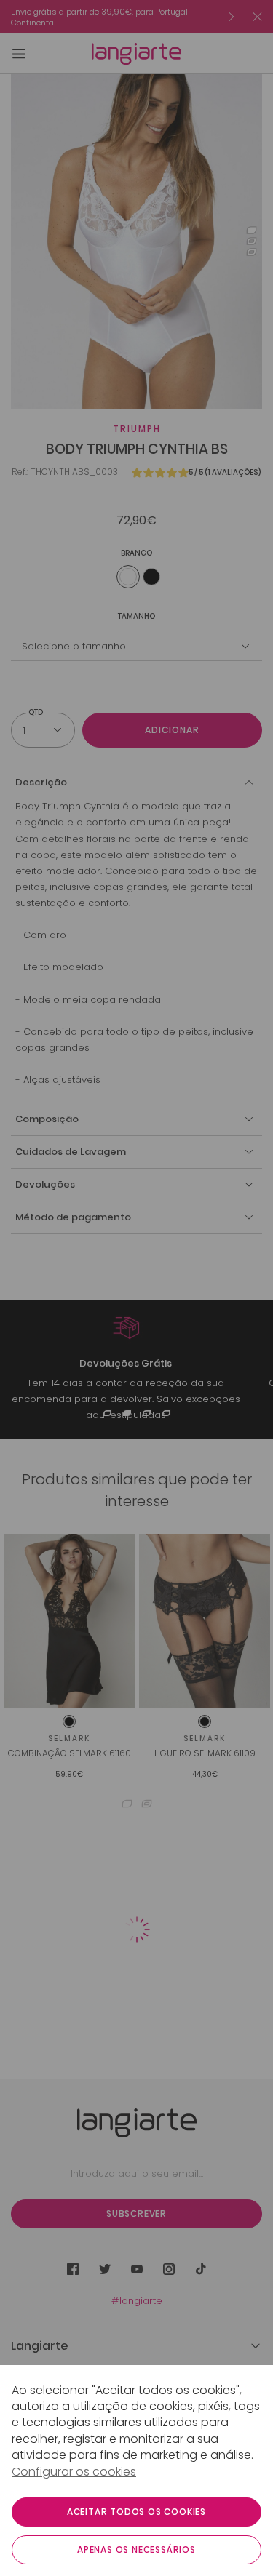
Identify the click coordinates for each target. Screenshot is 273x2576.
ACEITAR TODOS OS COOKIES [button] (136, 2512)
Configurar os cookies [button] (74, 2472)
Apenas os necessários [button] (136, 2549)
